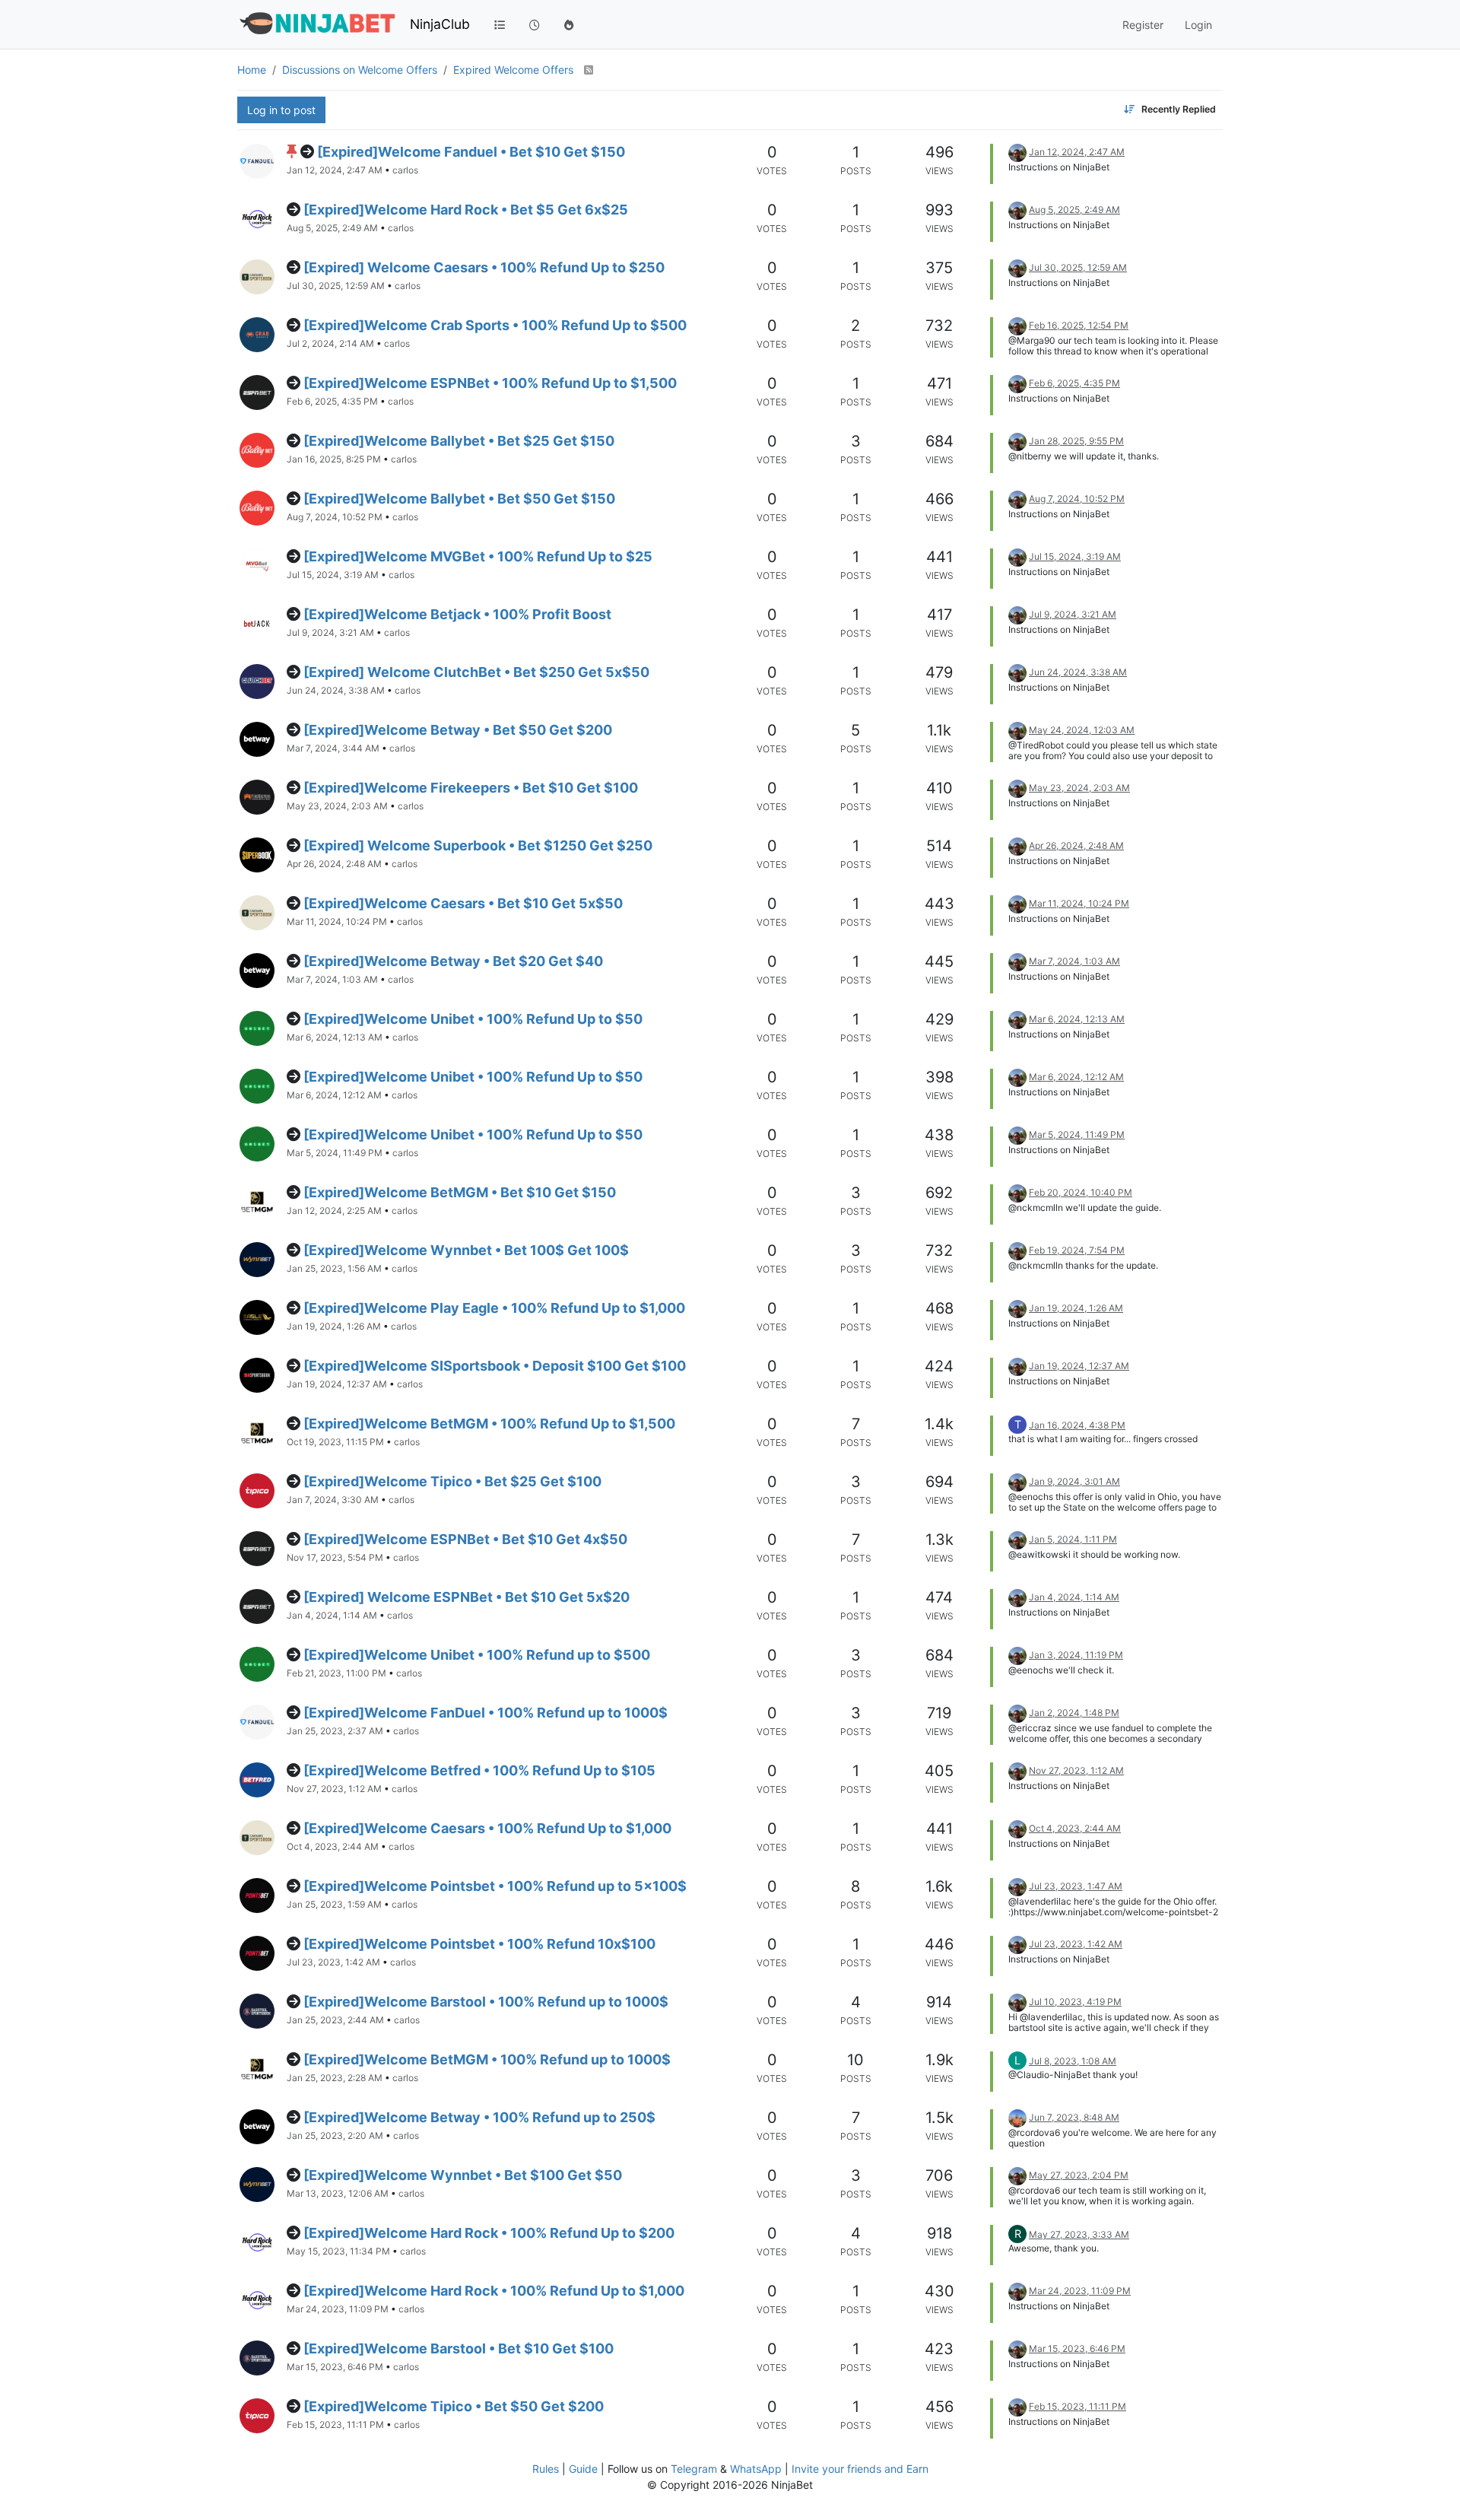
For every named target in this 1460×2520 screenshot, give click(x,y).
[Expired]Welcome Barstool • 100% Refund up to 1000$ (486, 2002)
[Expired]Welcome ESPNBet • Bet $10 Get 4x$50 (465, 1539)
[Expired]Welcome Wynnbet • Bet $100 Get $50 (463, 2175)
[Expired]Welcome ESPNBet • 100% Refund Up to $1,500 (490, 383)
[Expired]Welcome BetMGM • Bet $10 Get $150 (460, 1192)
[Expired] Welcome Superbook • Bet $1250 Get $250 (478, 845)
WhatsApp (756, 2469)
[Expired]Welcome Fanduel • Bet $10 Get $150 (471, 152)
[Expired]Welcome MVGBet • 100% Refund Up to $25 (478, 556)
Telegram (694, 2469)
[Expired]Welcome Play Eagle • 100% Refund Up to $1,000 (494, 1308)
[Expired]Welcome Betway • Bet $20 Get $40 (453, 961)
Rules (546, 2469)
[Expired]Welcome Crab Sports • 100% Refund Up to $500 (495, 325)
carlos (405, 170)
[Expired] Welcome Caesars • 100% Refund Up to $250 (484, 267)
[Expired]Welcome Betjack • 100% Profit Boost (457, 614)
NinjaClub (440, 24)
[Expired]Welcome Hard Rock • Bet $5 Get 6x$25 (466, 210)
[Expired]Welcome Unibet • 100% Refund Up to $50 (473, 1019)
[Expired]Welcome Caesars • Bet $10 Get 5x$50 (463, 903)
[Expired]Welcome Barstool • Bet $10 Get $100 (459, 2348)
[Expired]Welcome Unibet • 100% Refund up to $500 (477, 1655)
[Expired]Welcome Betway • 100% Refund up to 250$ (479, 2117)
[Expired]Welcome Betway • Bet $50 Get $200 (458, 730)
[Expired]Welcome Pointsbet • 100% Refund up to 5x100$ (495, 1886)
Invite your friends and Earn (860, 2469)
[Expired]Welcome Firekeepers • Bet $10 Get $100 (471, 788)
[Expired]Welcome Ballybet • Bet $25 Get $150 (459, 441)
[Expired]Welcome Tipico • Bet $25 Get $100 (452, 1481)
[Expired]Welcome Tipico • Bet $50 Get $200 (454, 2406)
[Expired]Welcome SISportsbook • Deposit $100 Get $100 (495, 1366)
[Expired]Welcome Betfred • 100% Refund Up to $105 (479, 1770)
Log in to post (281, 110)
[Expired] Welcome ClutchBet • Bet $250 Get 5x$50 (476, 672)
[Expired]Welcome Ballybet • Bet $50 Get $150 (459, 499)
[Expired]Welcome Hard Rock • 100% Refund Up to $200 (489, 2233)
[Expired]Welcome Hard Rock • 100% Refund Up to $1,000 (494, 2291)
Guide (583, 2469)
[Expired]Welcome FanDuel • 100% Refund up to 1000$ (486, 1713)
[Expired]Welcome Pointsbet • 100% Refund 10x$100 (479, 1944)
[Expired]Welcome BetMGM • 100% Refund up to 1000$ (487, 2059)
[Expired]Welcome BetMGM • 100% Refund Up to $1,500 (489, 1424)
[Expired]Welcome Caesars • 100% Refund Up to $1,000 (487, 1828)
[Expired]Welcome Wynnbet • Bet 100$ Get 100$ (466, 1250)
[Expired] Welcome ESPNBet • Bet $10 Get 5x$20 (467, 1597)
